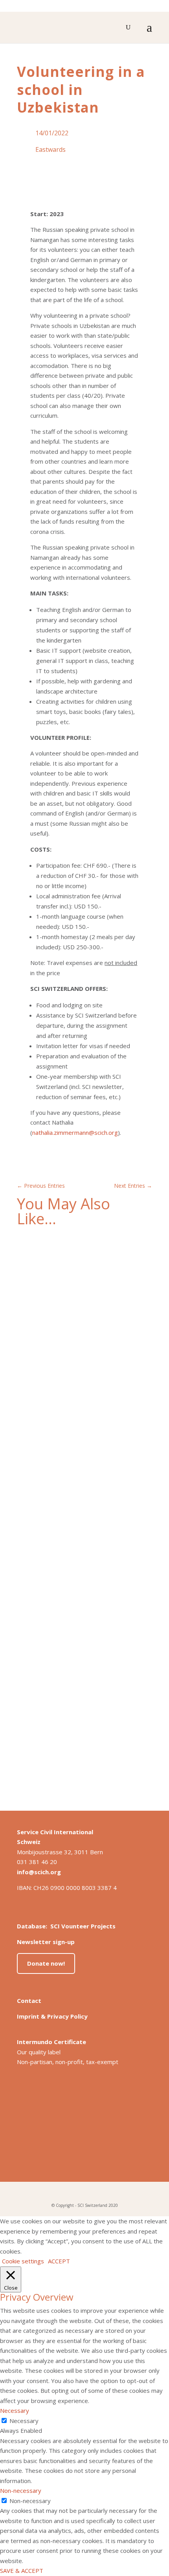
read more (39, 1395)
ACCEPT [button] (59, 2261)
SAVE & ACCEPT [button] (22, 2571)
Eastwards (51, 149)
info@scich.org (39, 1872)
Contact (29, 2001)
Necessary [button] (15, 2410)
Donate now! (46, 1963)
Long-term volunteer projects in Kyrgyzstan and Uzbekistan (69, 1701)
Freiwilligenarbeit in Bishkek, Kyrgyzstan (82, 1523)
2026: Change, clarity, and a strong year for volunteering (81, 1345)
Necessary (24, 2421)
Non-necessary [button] (21, 2490)
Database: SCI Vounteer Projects (66, 1926)
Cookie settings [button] (23, 2261)
